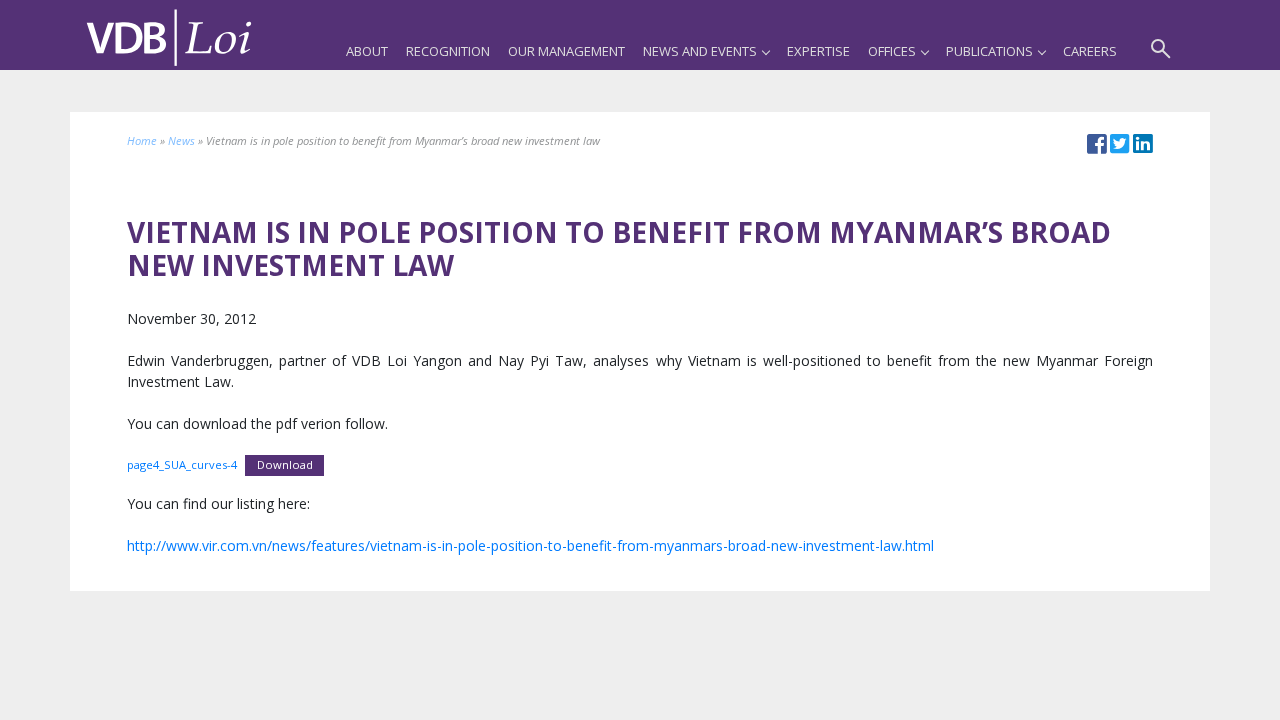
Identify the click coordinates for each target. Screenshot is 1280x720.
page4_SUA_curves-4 (182, 464)
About (367, 51)
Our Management (566, 51)
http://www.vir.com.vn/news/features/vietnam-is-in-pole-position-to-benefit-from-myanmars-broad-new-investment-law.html (530, 545)
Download (285, 464)
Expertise (818, 51)
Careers (1090, 51)
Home (142, 140)
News (181, 140)
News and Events (700, 51)
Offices (892, 51)
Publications (989, 51)
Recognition (448, 51)
